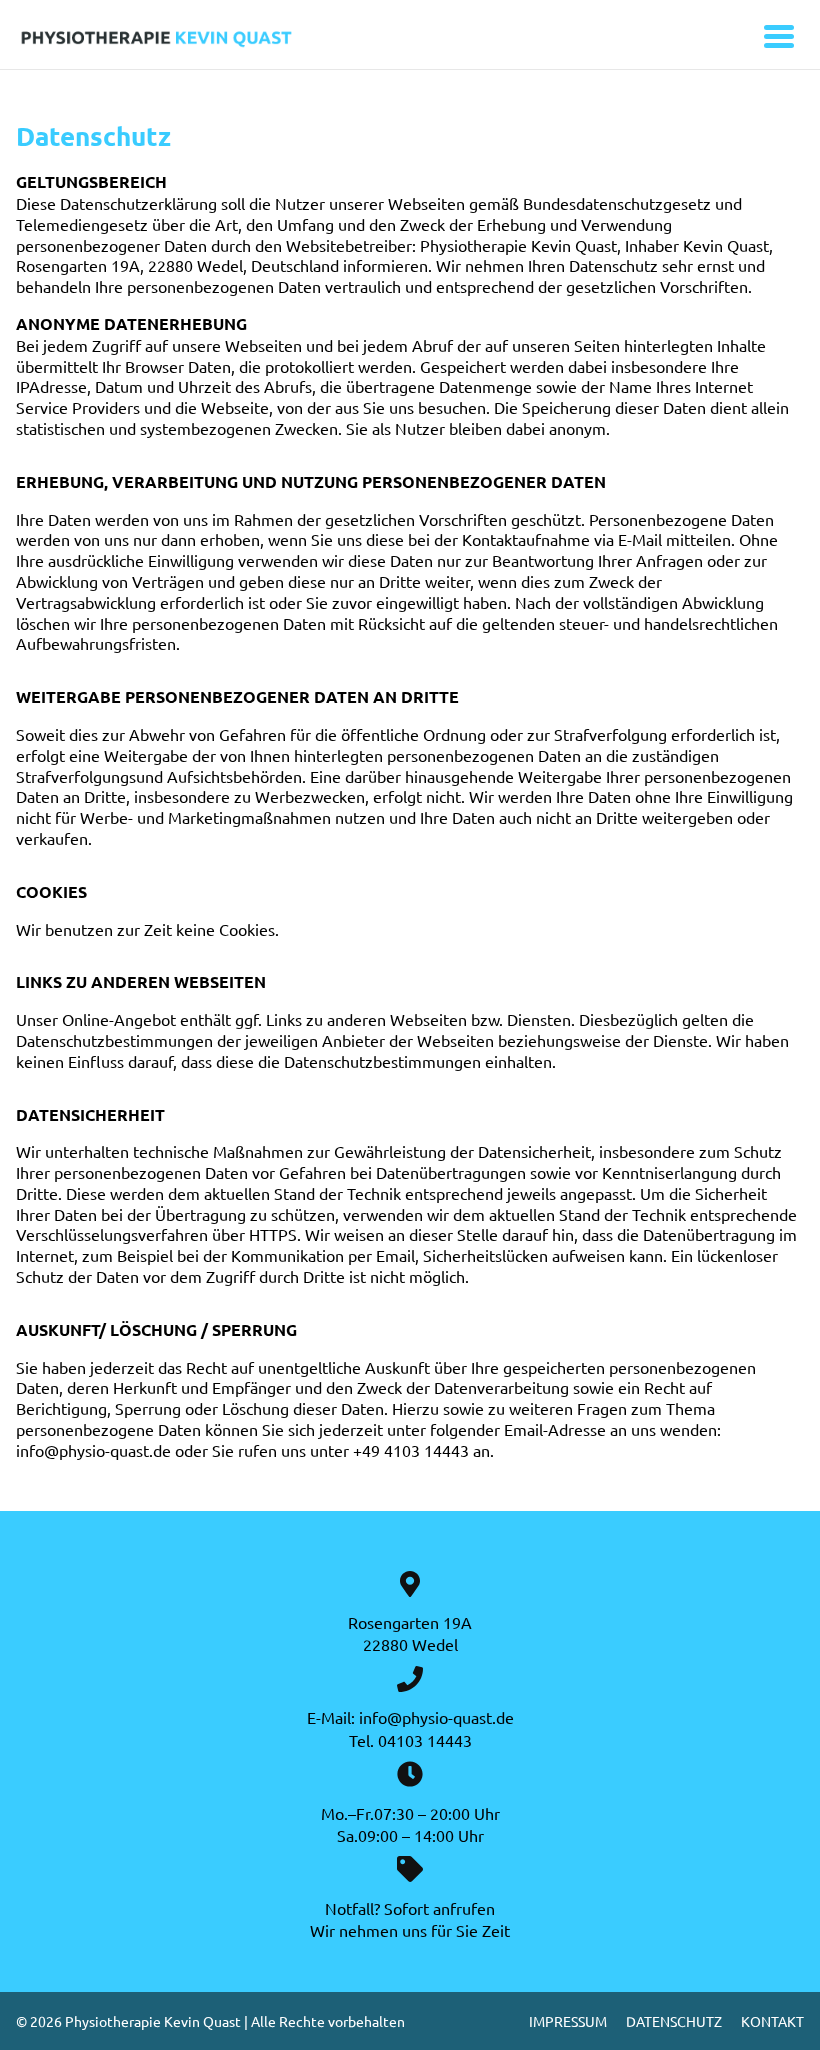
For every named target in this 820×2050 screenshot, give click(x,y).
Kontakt (772, 2021)
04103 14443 (425, 1740)
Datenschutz (674, 2021)
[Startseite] (191, 38)
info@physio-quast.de (436, 1717)
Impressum (568, 2021)
